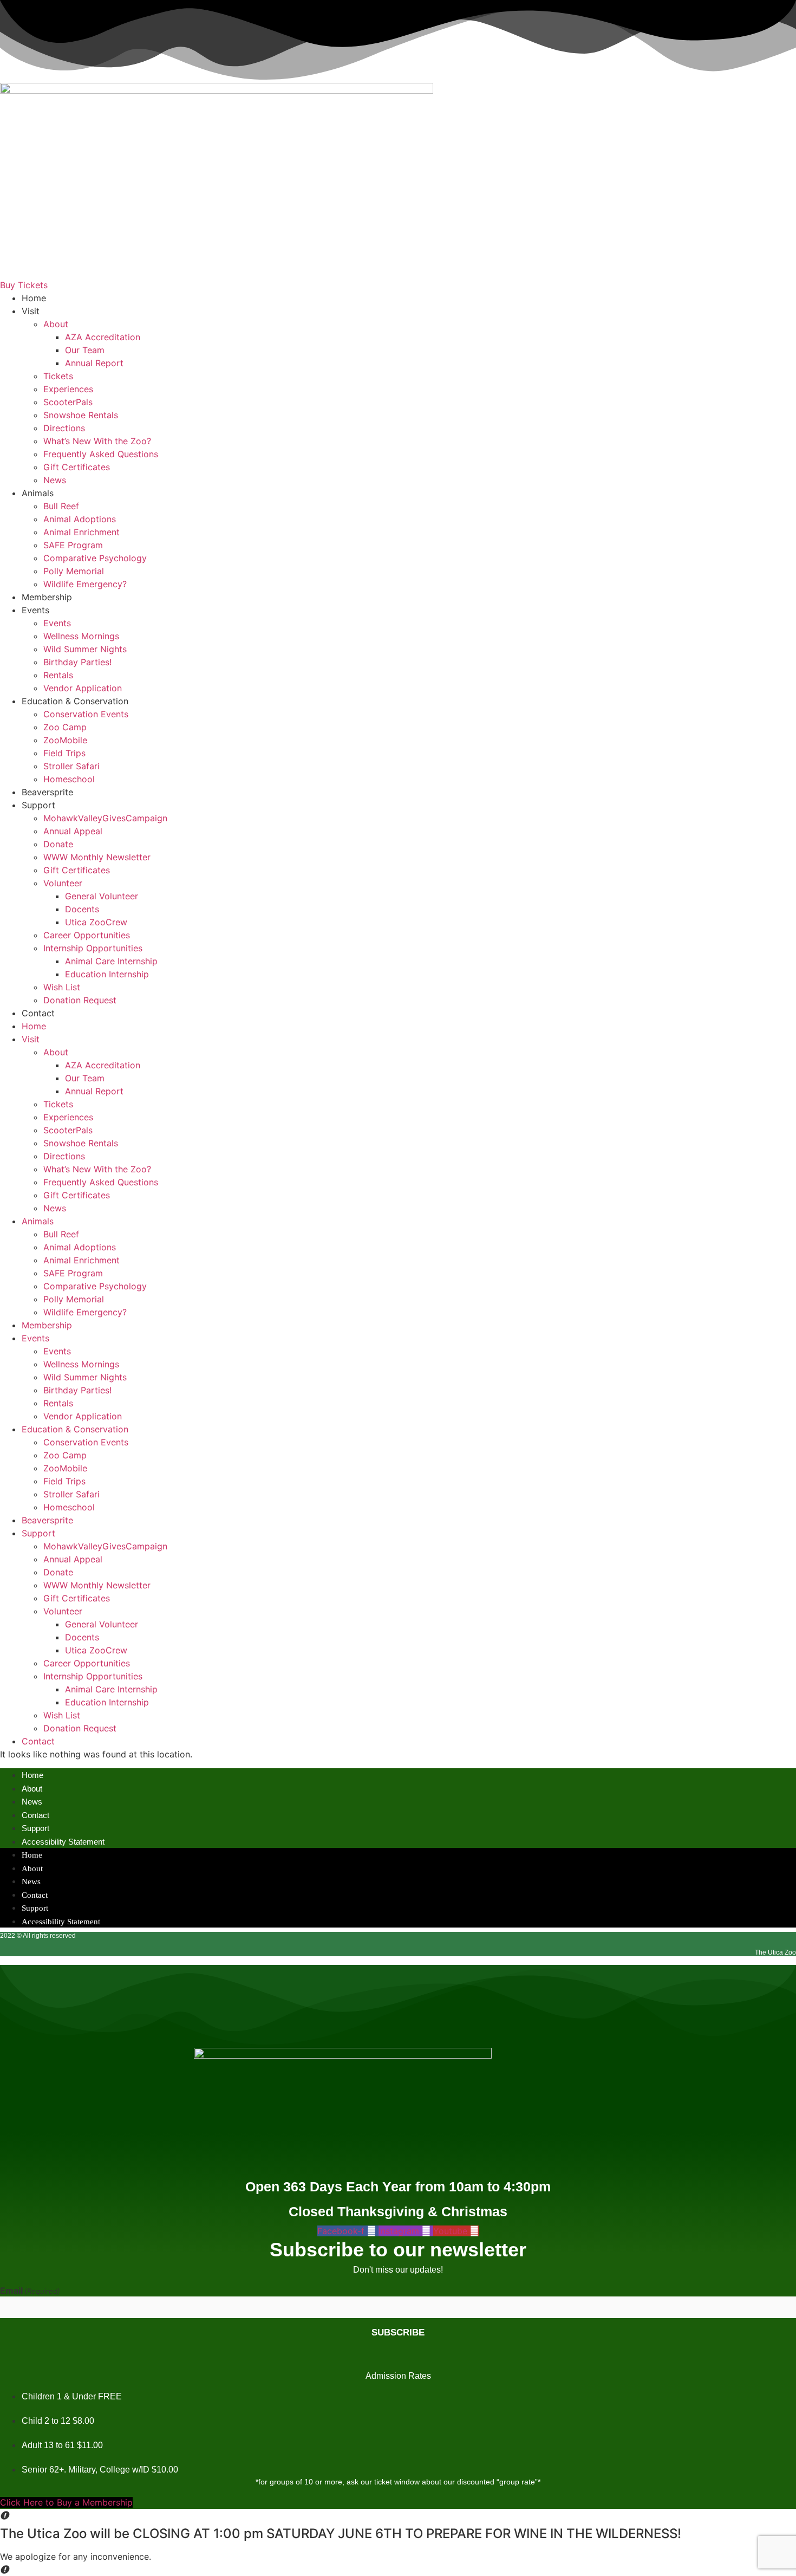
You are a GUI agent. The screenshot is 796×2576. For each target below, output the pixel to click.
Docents (82, 909)
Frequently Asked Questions (101, 454)
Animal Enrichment (81, 532)
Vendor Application (83, 688)
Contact (38, 1013)
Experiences (68, 389)
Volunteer (63, 883)
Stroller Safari (71, 766)
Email (30, 2291)
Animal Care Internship (111, 961)
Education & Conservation (75, 701)
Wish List (62, 987)
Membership (47, 597)
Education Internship (107, 974)
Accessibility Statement (63, 1842)
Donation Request (80, 1000)
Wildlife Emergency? (85, 584)
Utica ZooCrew (96, 922)
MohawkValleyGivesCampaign (105, 818)
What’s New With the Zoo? (97, 441)
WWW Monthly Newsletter (97, 857)
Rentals (58, 675)
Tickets (58, 376)
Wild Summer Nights (85, 649)
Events (35, 610)
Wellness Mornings (81, 636)
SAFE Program (73, 545)
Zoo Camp (65, 727)
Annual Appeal (73, 831)
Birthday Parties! (77, 662)
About (56, 324)
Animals (38, 493)
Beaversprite (47, 792)
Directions (64, 428)
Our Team (85, 350)
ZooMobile (65, 740)
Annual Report (94, 363)
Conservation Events (86, 714)
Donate (58, 844)
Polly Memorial (74, 571)
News (55, 480)
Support (38, 805)
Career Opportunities (87, 935)
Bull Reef (61, 506)
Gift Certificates (77, 467)
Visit (31, 311)
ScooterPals (68, 402)
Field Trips (64, 753)
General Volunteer (102, 896)
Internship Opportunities (93, 948)
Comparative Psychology (95, 558)
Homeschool (69, 779)
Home (34, 298)
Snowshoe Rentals (81, 415)
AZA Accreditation (103, 337)
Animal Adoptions (80, 519)
